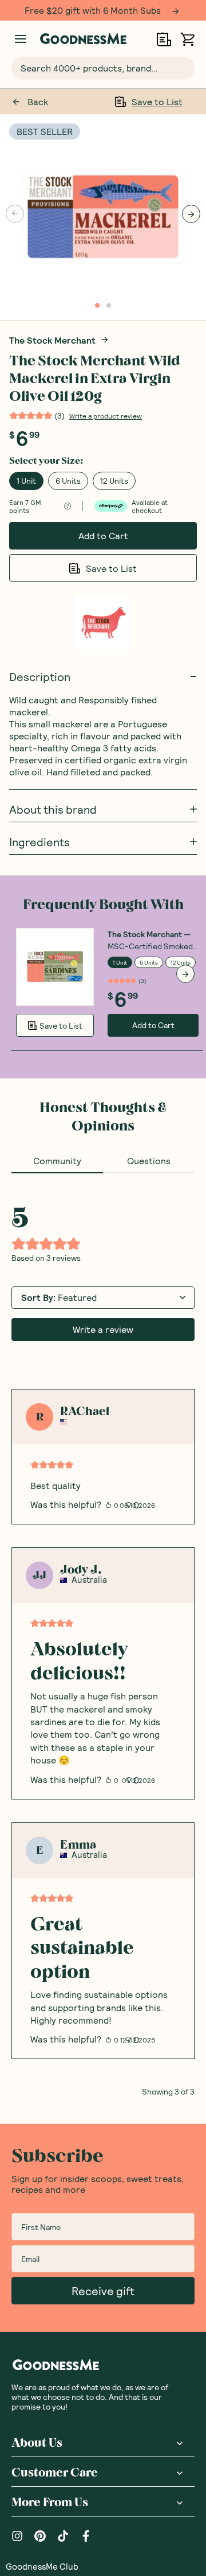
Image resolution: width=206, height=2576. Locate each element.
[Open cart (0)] (187, 39)
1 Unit (26, 480)
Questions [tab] (149, 1160)
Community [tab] (57, 1160)
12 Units (114, 480)
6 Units (68, 480)
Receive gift (103, 2290)
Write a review (103, 1329)
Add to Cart (103, 535)
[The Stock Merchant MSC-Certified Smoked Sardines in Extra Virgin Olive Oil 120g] (55, 966)
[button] (42, 2566)
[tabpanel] (103, 1634)
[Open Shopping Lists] (164, 39)
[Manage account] (21, 39)
